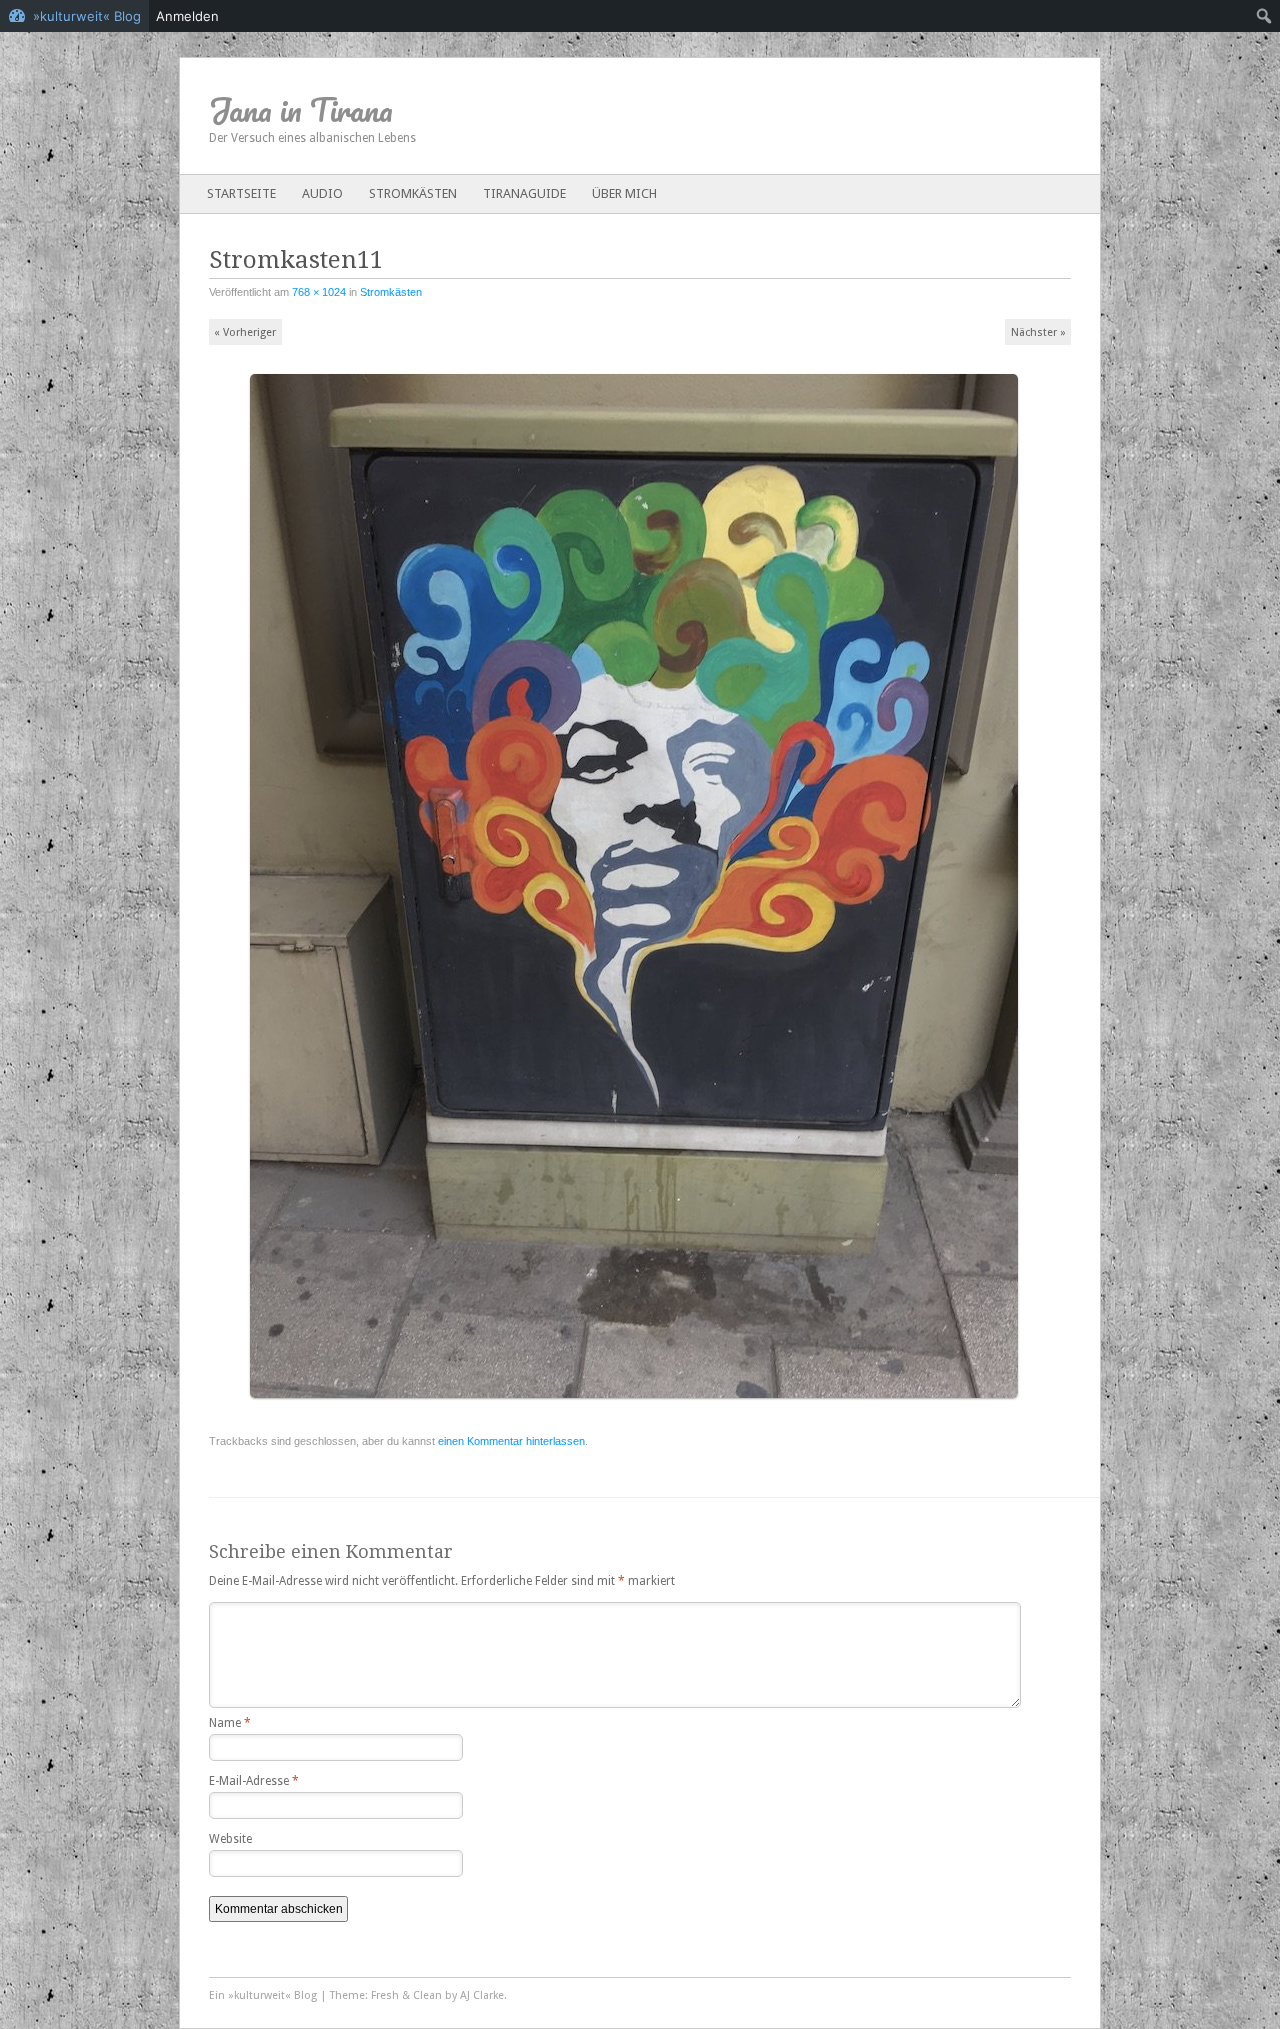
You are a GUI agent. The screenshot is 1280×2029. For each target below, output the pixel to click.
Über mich (624, 193)
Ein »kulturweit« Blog (263, 1995)
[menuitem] (1264, 16)
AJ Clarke (482, 1995)
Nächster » (1038, 332)
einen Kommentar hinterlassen (511, 1441)
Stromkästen (413, 193)
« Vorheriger (245, 332)
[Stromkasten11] (640, 1406)
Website (230, 1839)
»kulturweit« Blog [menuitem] (87, 16)
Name (230, 1723)
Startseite (241, 193)
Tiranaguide (524, 193)
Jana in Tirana (301, 109)
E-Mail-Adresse (254, 1781)
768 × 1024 (319, 292)
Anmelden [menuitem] (187, 16)
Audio (322, 193)
